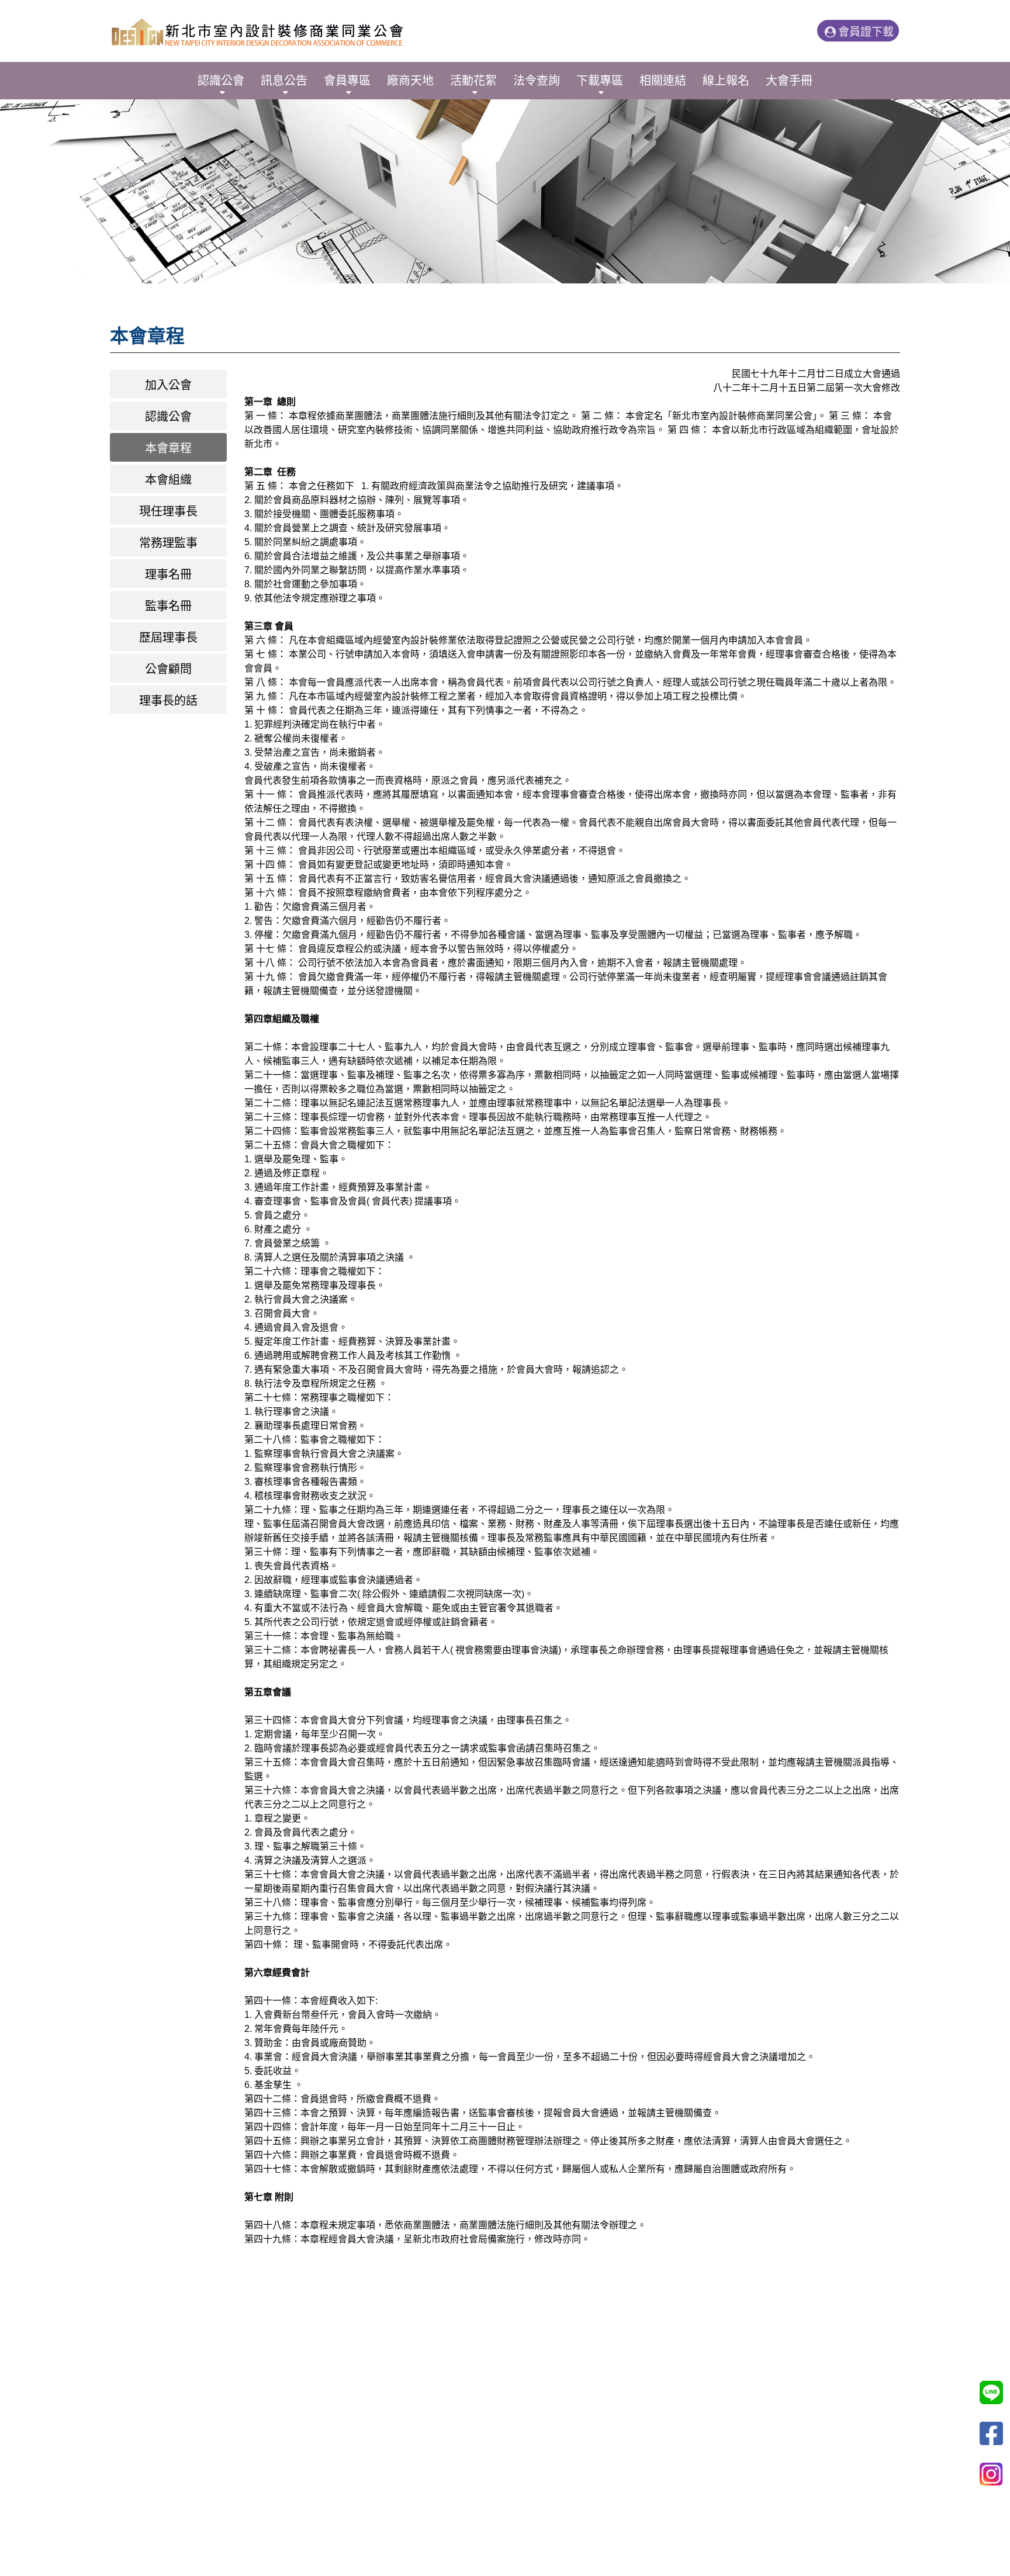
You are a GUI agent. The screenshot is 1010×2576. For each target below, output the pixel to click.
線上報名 (726, 81)
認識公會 (221, 81)
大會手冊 (789, 81)
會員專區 (347, 81)
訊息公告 (284, 81)
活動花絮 (473, 81)
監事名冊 (168, 606)
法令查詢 (537, 81)
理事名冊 (168, 574)
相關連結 (663, 81)
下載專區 (600, 81)
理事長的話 (168, 701)
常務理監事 (168, 543)
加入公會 (168, 385)
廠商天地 (410, 81)
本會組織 (168, 480)
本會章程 (168, 448)
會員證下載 (866, 32)
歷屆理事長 (168, 638)
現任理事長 (168, 511)
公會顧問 (168, 669)
